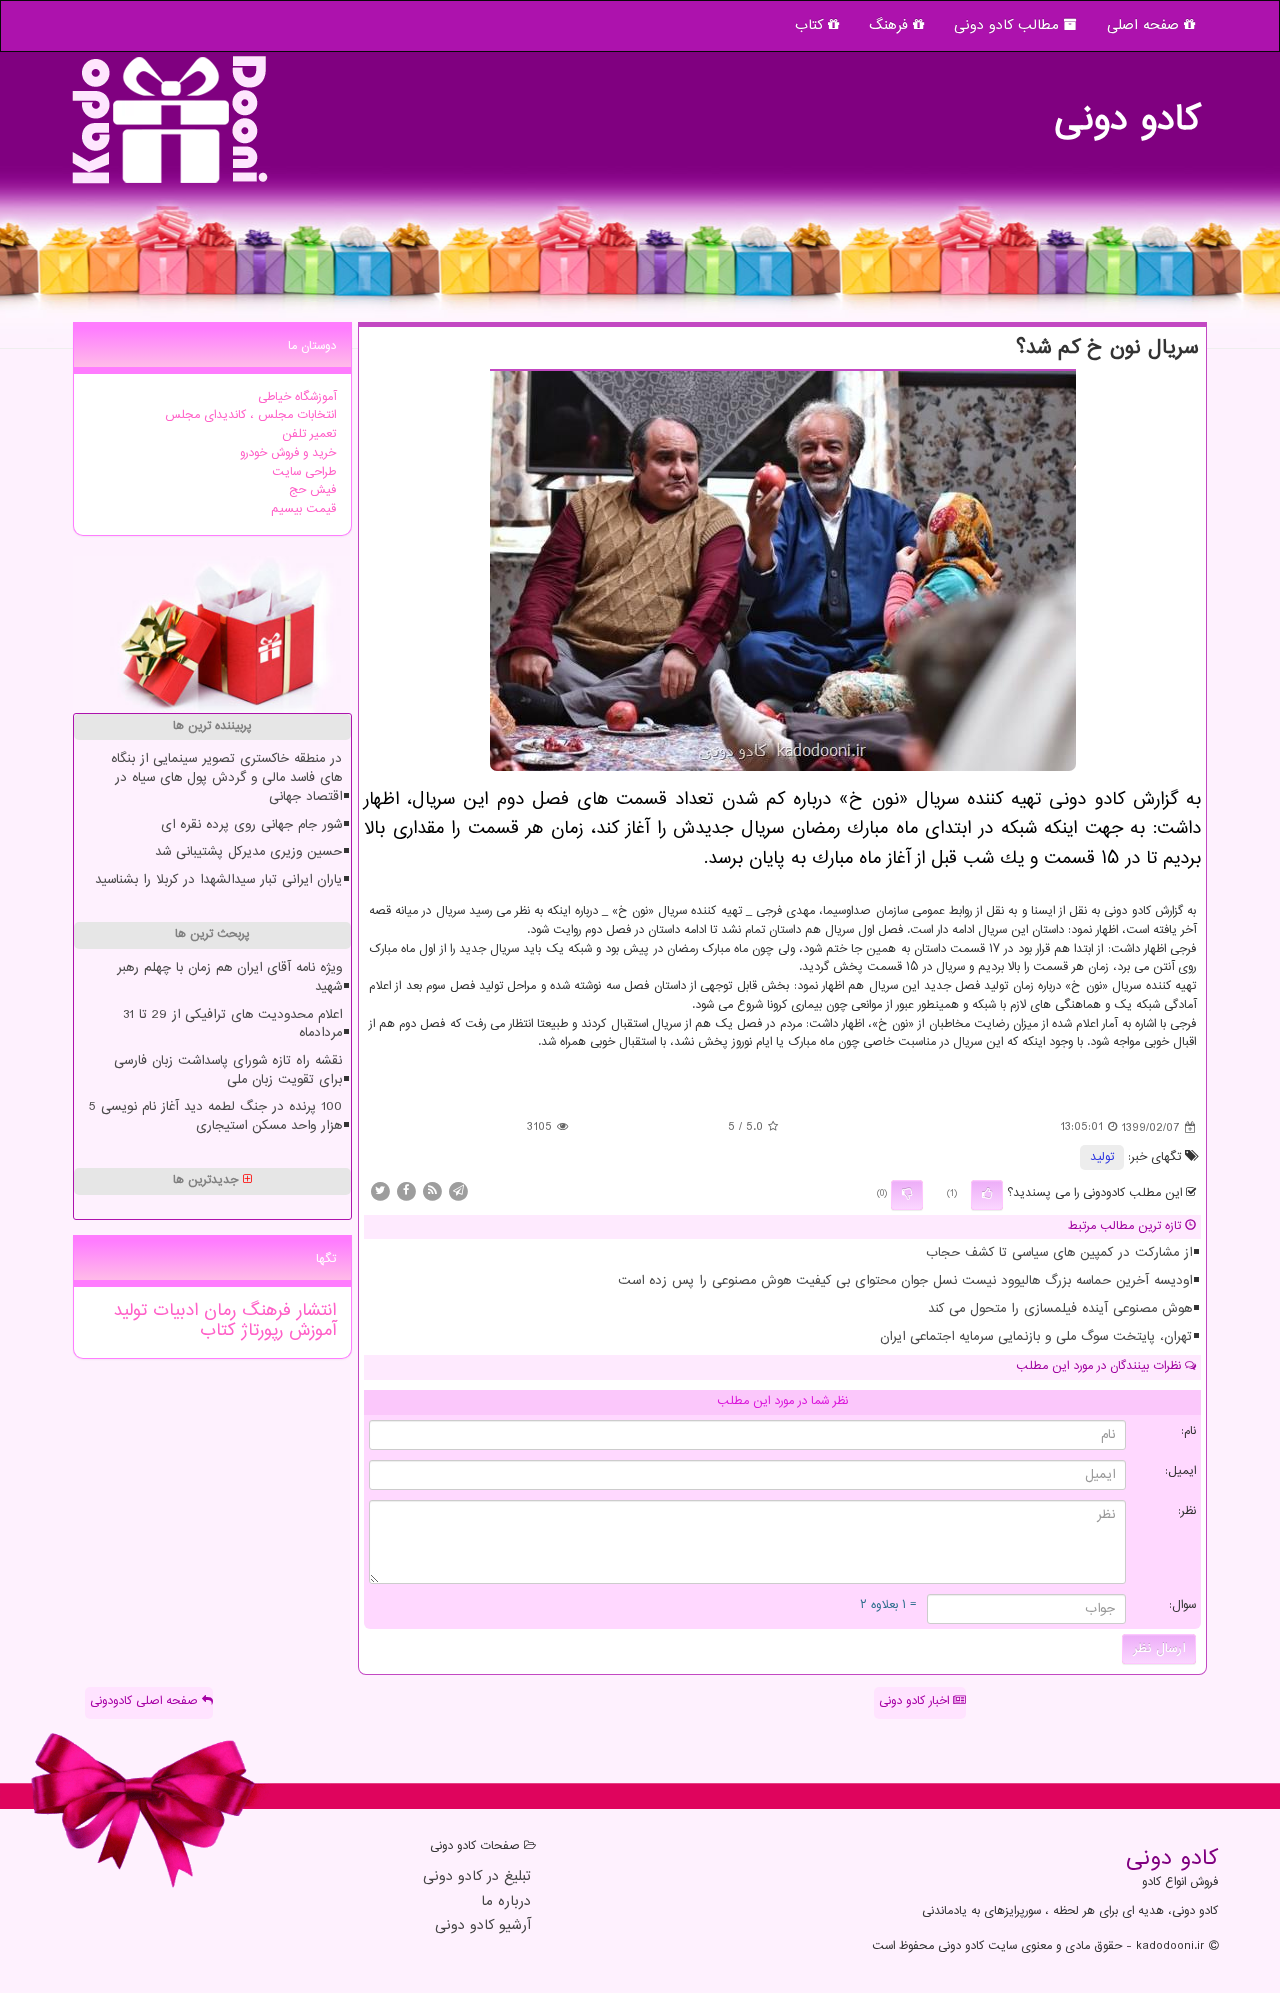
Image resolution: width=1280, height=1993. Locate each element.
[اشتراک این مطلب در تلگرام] (458, 1191)
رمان (217, 1311)
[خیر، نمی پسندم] (907, 1195)
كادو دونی (1127, 110)
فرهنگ (891, 25)
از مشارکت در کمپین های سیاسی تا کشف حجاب (1059, 1253)
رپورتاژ (259, 1331)
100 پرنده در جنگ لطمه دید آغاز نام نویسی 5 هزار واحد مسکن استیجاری (215, 1116)
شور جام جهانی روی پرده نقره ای (251, 825)
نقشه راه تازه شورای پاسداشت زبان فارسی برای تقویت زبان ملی (228, 1070)
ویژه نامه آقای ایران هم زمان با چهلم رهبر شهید (229, 977)
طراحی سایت (304, 472)
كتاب (217, 1331)
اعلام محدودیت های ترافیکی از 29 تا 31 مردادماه (232, 1024)
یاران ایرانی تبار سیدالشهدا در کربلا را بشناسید (218, 880)
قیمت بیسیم (303, 509)
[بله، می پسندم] (987, 1195)
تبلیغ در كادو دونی (477, 1877)
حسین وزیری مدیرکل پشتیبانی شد (248, 852)
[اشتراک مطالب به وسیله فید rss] (432, 1191)
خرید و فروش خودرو (288, 453)
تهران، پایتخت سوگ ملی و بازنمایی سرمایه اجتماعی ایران (1036, 1337)
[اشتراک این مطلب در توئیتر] (380, 1191)
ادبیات (172, 1311)
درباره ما (506, 1902)
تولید (1102, 1157)
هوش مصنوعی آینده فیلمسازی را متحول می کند (1060, 1309)
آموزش (309, 1331)
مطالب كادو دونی (1009, 25)
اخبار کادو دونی (916, 1701)
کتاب (811, 25)
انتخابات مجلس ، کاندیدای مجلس (250, 415)
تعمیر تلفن (309, 434)
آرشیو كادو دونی (483, 1926)
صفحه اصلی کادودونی (146, 1701)
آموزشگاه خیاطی (297, 397)
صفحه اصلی (1145, 25)
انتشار (313, 1311)
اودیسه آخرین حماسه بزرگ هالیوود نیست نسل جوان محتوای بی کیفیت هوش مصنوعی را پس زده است (905, 1281)
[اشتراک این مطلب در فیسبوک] (406, 1191)
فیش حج (312, 490)
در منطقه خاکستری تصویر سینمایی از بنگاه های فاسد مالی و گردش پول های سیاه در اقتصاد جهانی (226, 777)
